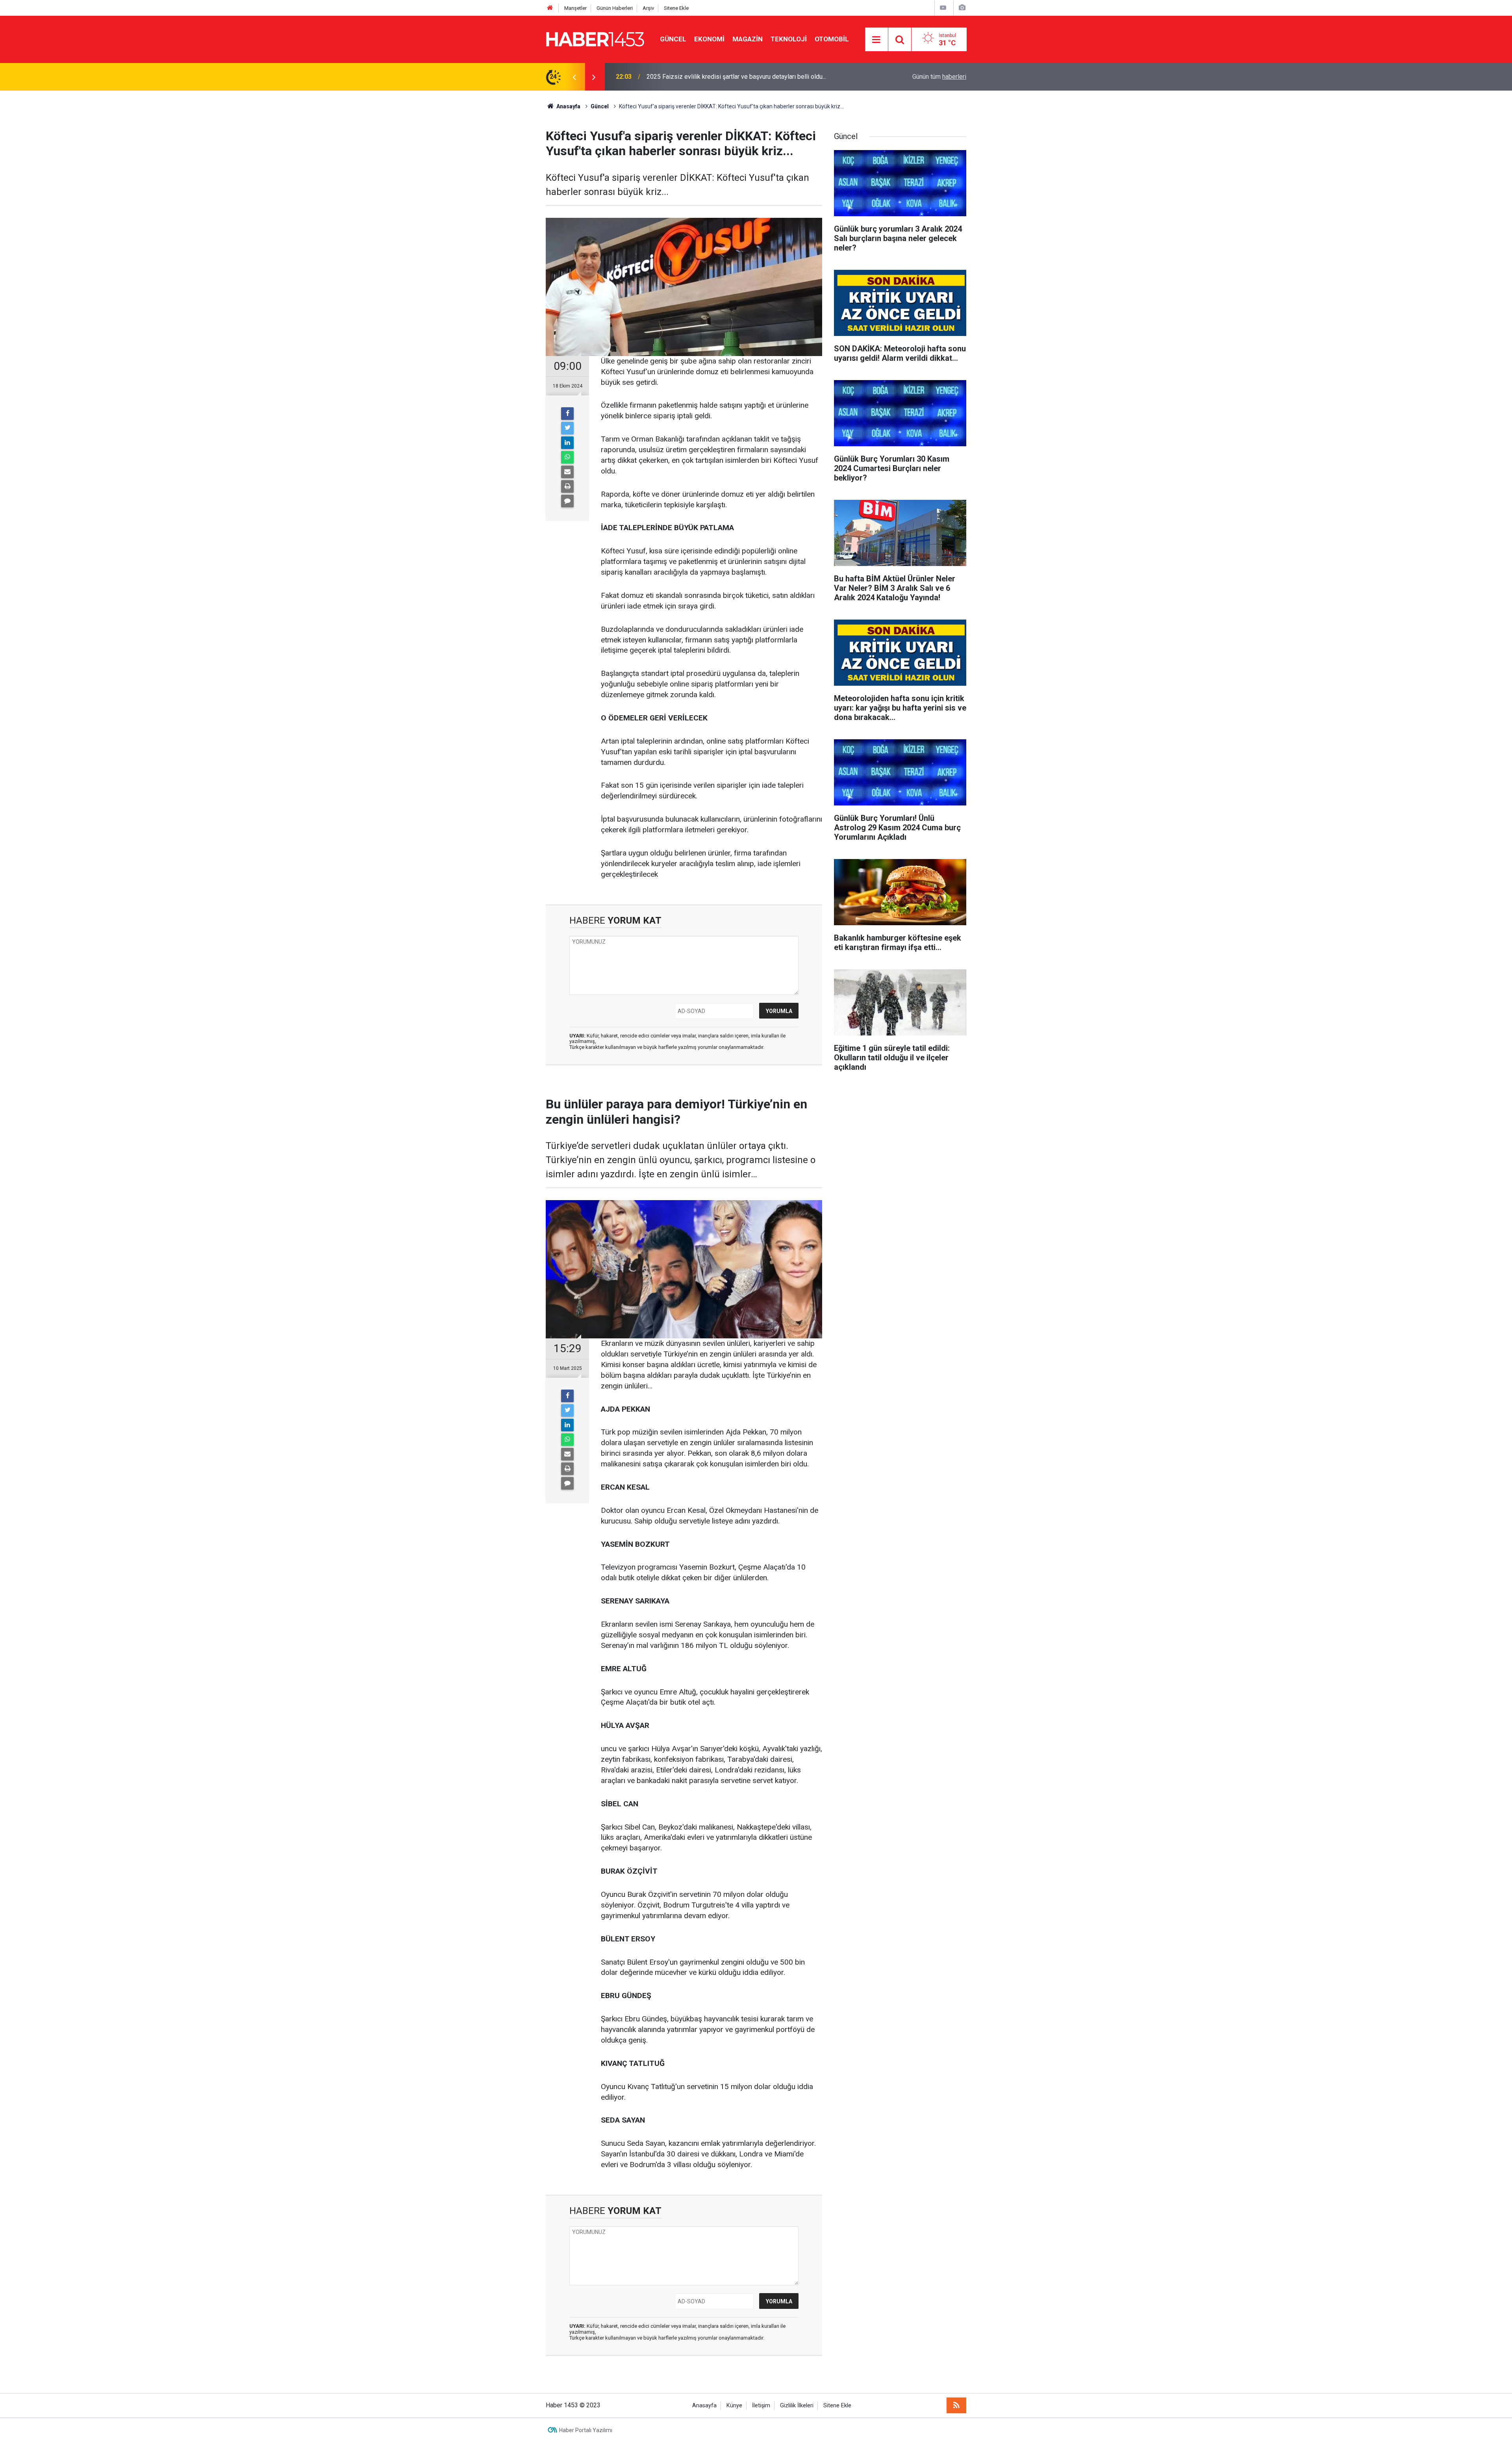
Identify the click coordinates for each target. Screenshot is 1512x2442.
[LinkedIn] (567, 443)
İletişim (761, 2406)
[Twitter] (567, 428)
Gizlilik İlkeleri (797, 2406)
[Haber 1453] (595, 39)
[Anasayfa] (550, 8)
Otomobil (832, 39)
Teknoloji (789, 39)
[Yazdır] (567, 486)
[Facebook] (567, 414)
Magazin (748, 39)
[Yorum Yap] (567, 501)
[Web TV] (943, 8)
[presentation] (574, 77)
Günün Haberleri (615, 8)
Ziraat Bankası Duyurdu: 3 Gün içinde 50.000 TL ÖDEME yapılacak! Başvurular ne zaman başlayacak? (752, 77)
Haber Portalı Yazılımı (586, 2430)
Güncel (673, 39)
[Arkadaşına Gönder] (567, 472)
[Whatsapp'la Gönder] (567, 457)
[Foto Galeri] (962, 8)
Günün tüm (939, 77)
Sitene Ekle (676, 8)
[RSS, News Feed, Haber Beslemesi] (956, 2405)
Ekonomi (709, 39)
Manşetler (575, 8)
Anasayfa (704, 2406)
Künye (734, 2406)
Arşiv (648, 8)
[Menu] (876, 40)
